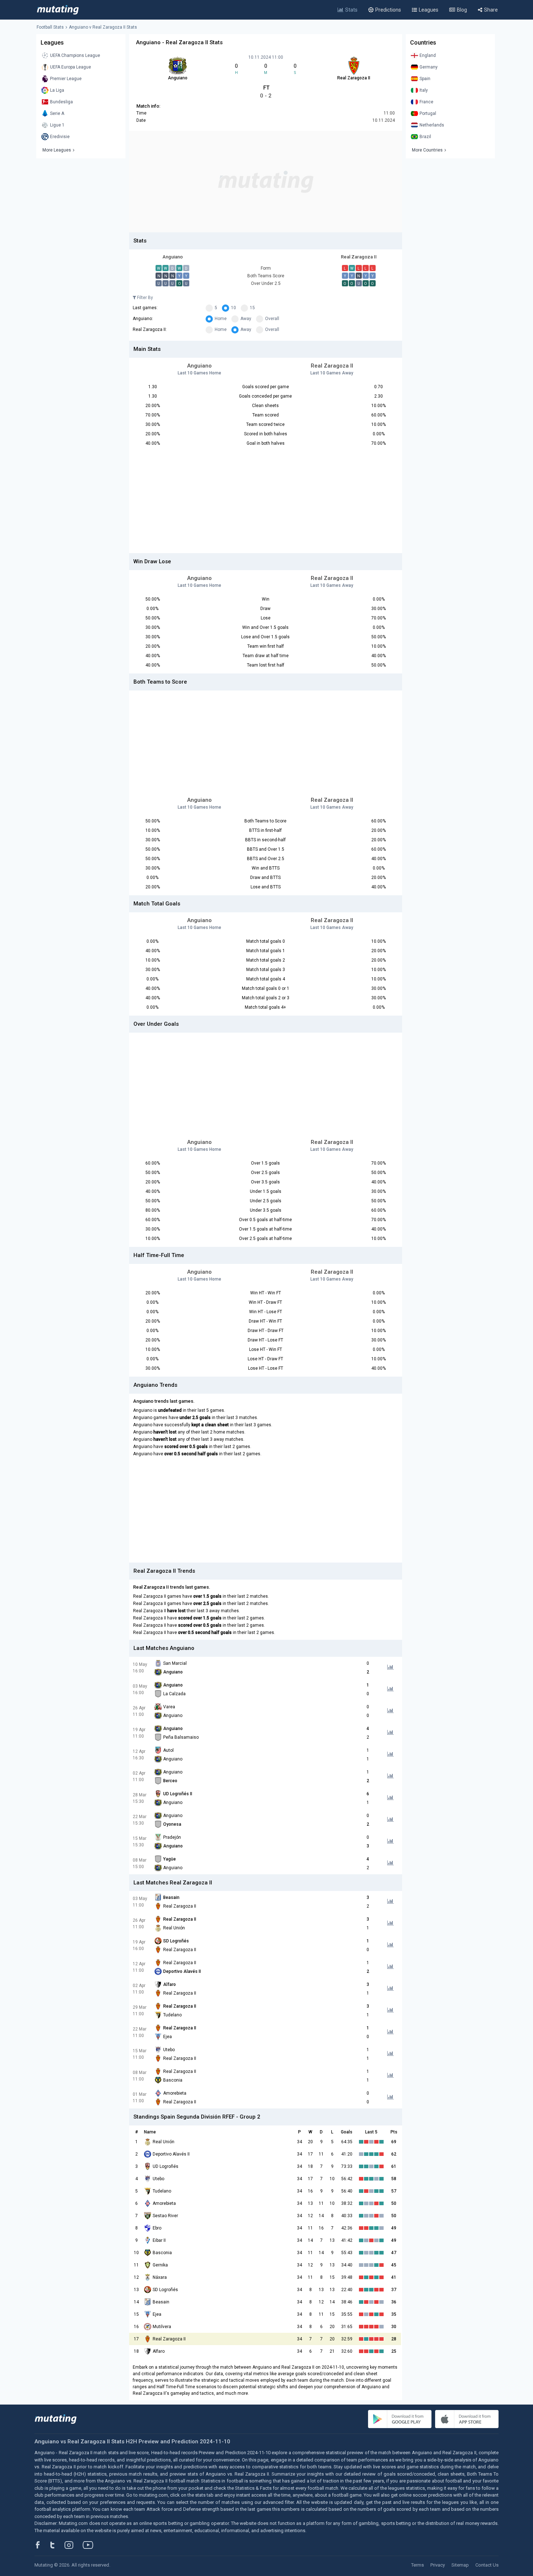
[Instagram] (74, 2545)
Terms (418, 2565)
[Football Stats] (58, 10)
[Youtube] (91, 2545)
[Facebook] (42, 2545)
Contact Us (487, 2565)
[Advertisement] (266, 182)
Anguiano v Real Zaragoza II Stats (103, 27)
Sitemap (460, 2565)
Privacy (438, 2565)
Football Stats (50, 27)
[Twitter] (57, 2545)
